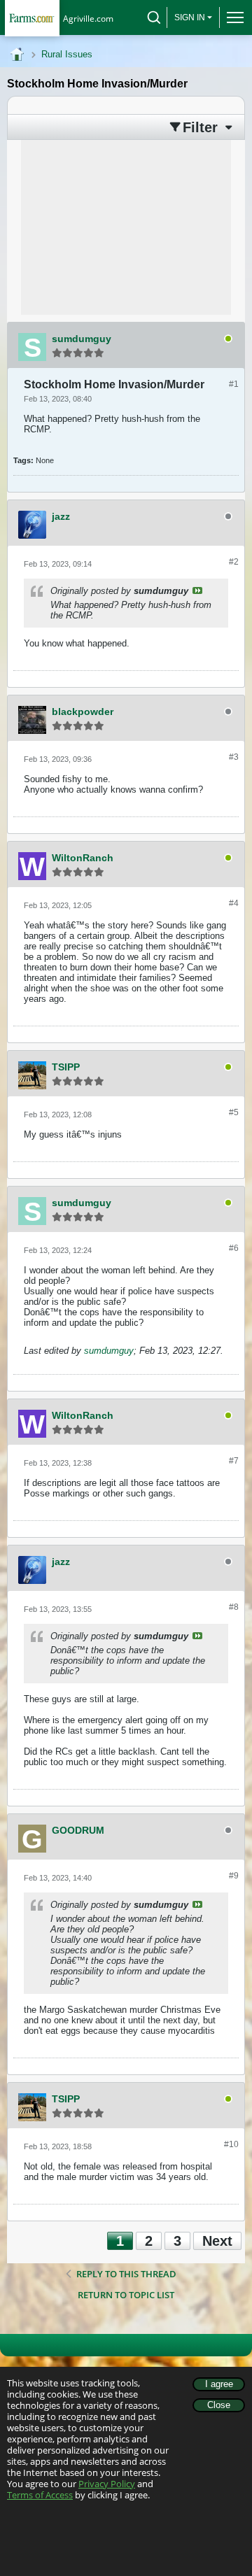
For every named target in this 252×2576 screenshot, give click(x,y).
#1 (234, 384)
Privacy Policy (107, 2484)
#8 (234, 1607)
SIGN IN (190, 17)
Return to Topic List (126, 2295)
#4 (234, 903)
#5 (234, 1112)
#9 (234, 1876)
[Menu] (232, 17)
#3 (234, 757)
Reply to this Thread (126, 2274)
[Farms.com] (32, 18)
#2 (234, 562)
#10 (231, 2144)
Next (217, 2241)
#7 (234, 1461)
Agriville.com (88, 19)
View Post (197, 590)
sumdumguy (109, 1351)
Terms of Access (40, 2495)
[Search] (154, 17)
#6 (234, 1248)
